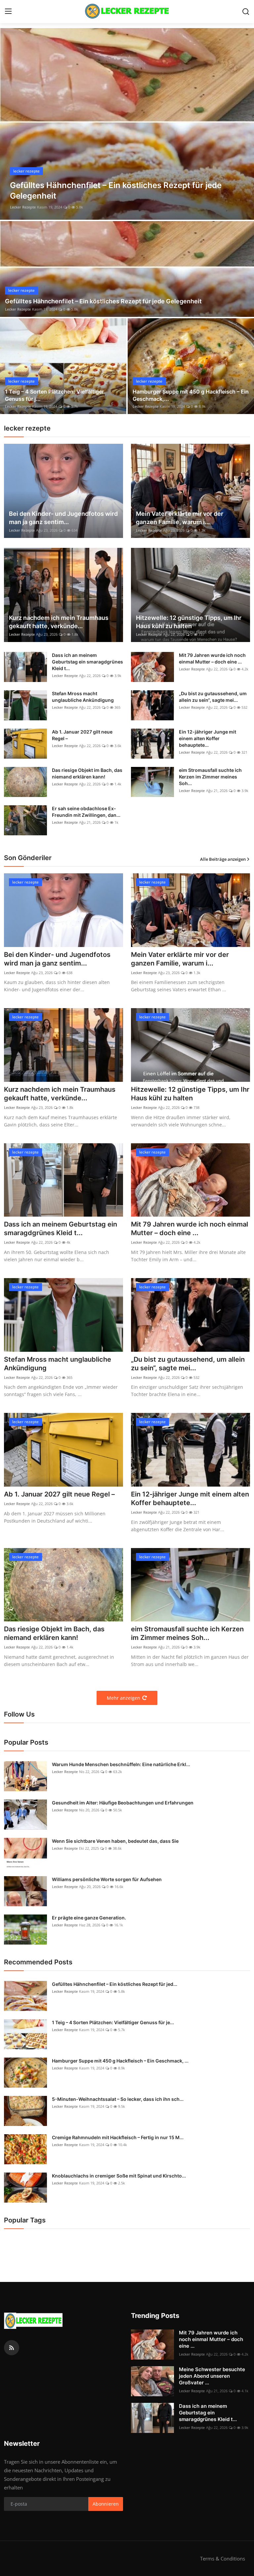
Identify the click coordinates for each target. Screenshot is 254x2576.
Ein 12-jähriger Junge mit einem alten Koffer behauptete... (208, 738)
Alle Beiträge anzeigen (223, 859)
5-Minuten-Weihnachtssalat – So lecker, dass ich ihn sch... (118, 2099)
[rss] (12, 2348)
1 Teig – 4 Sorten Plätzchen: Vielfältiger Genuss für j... (54, 395)
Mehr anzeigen (124, 1698)
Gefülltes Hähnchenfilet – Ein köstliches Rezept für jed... (115, 1984)
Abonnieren (106, 2504)
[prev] (11, 124)
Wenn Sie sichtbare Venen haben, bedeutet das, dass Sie (115, 1841)
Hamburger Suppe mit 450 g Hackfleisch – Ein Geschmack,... (191, 395)
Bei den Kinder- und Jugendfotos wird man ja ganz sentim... (63, 518)
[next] (243, 124)
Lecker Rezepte (23, 207)
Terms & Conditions (223, 2558)
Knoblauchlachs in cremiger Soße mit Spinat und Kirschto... (119, 2176)
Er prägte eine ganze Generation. (89, 1918)
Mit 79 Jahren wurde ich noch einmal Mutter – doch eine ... (212, 658)
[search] (246, 12)
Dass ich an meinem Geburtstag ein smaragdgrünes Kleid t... (87, 662)
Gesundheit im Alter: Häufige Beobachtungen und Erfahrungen (123, 1803)
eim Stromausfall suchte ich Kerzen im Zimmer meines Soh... (210, 777)
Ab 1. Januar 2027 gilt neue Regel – (82, 735)
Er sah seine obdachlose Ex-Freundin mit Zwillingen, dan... (86, 812)
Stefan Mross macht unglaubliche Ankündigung (83, 697)
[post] (127, 124)
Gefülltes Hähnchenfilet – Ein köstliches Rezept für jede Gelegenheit (103, 301)
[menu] (8, 12)
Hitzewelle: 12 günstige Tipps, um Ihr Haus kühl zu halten (189, 622)
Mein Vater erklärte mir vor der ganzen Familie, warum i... (180, 518)
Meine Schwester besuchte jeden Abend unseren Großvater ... (212, 2376)
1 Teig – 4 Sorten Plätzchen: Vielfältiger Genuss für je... (113, 2022)
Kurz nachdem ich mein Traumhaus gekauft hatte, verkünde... (59, 622)
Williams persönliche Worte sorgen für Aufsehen (107, 1879)
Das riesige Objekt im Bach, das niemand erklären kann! (87, 773)
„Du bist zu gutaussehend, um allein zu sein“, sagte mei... (213, 697)
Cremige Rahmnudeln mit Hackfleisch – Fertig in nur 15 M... (118, 2137)
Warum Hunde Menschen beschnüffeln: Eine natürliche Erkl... (121, 1764)
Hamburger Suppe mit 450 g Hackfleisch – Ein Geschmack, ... (120, 2061)
